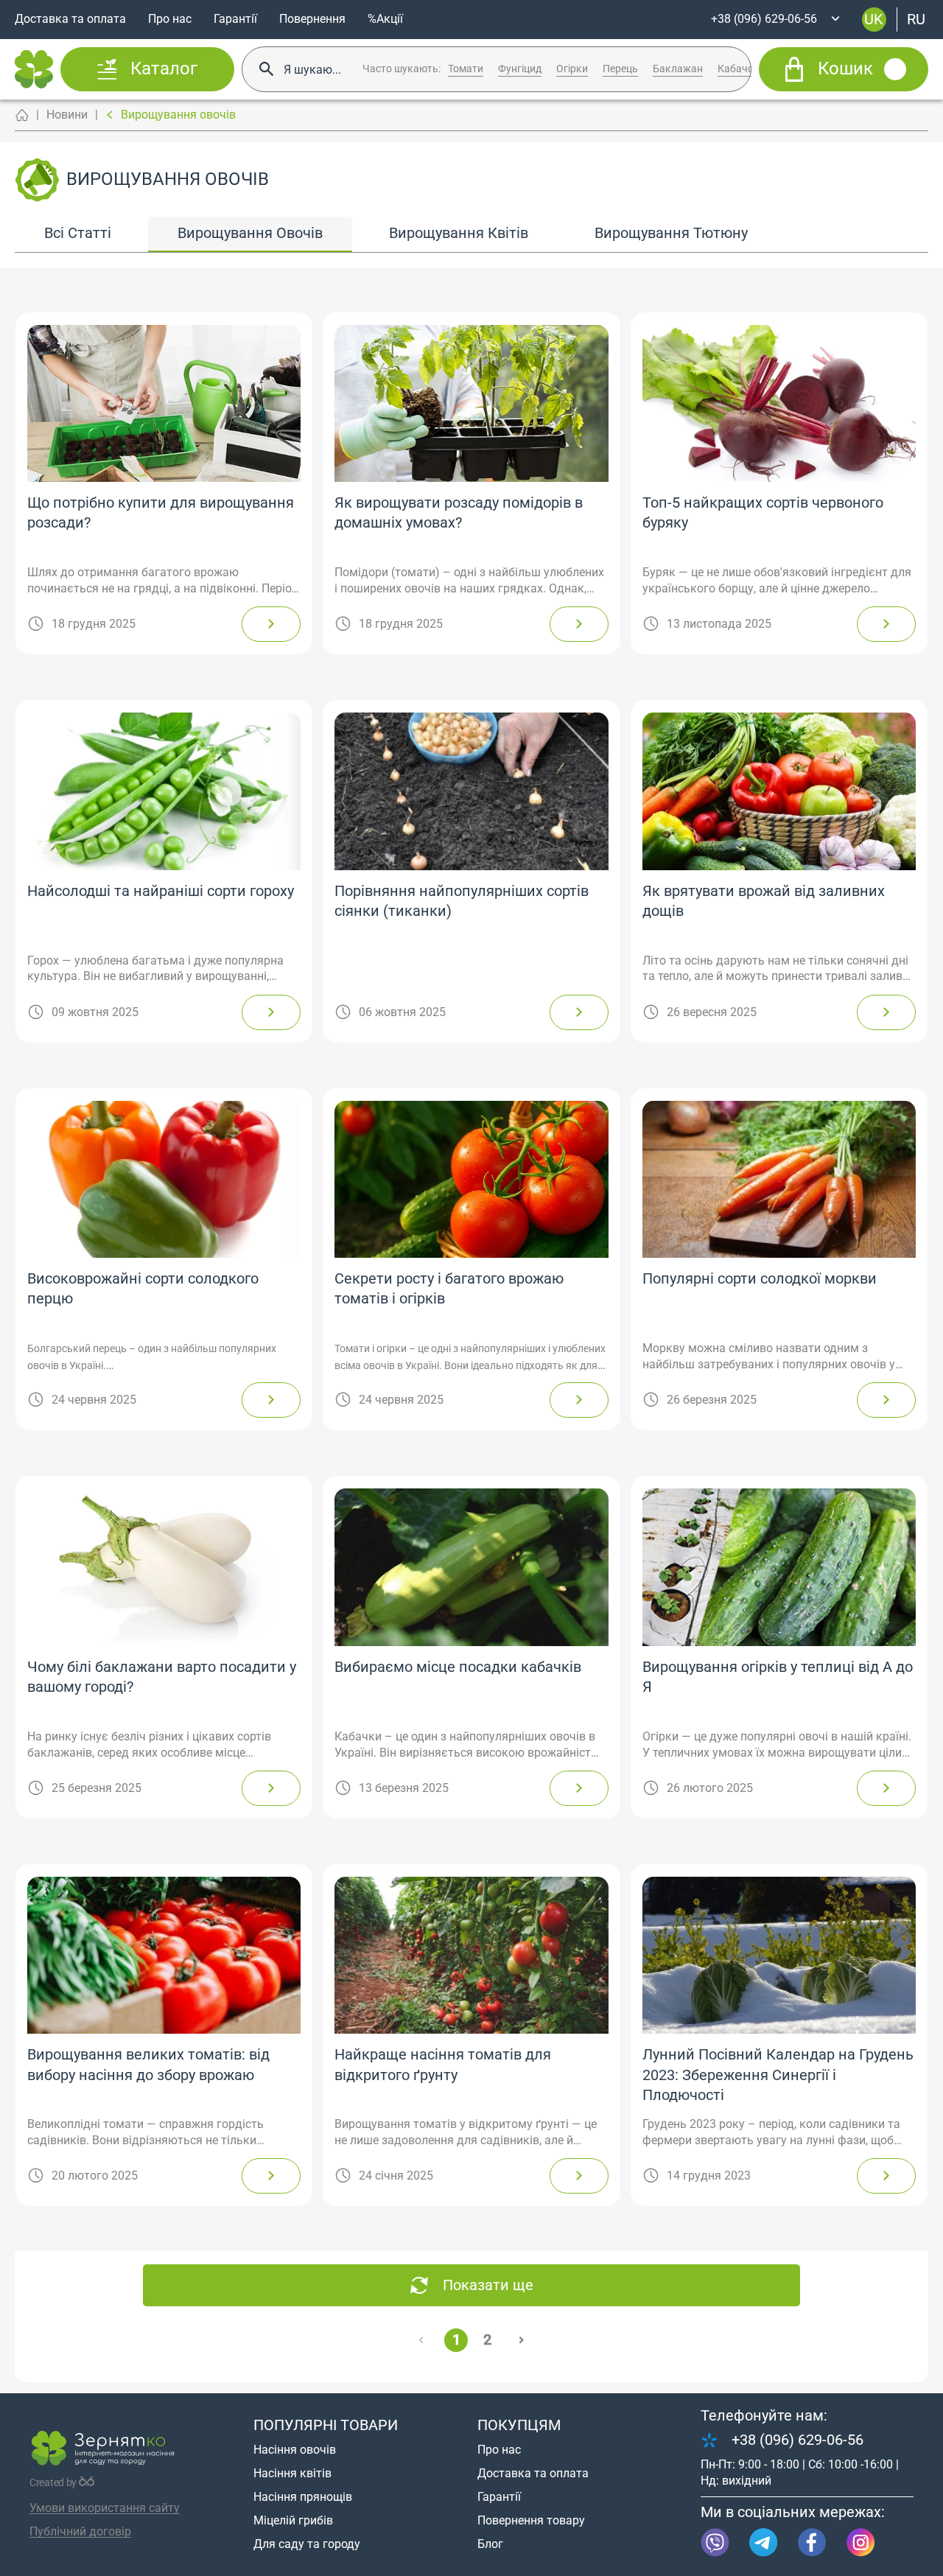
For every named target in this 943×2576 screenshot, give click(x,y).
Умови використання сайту (105, 2508)
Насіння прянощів (303, 2497)
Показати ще (488, 2285)
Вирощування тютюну (671, 233)
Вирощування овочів (250, 233)
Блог (490, 2544)
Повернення (312, 20)
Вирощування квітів (459, 233)
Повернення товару (531, 2520)
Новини (67, 115)
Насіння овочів (295, 2450)
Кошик (845, 69)
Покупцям (519, 2425)
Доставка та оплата (70, 20)
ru (916, 19)
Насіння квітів (292, 2473)
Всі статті (78, 233)
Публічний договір (80, 2531)
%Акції (385, 20)
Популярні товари (326, 2425)
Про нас (170, 20)
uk (874, 19)
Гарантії (235, 20)
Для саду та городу (307, 2544)
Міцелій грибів (293, 2520)
